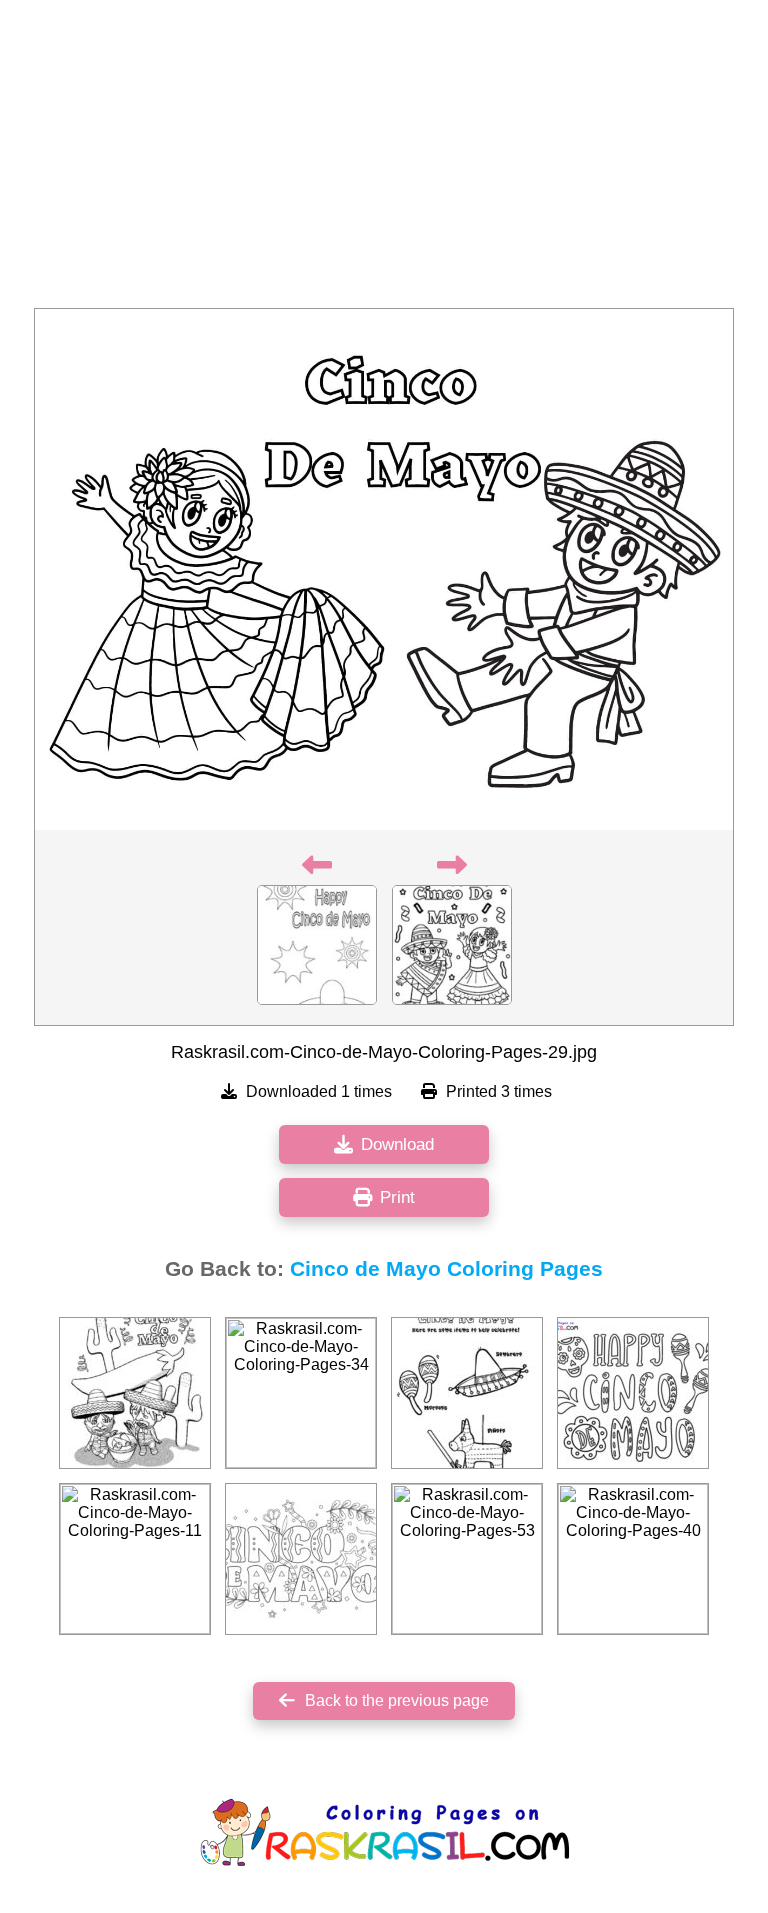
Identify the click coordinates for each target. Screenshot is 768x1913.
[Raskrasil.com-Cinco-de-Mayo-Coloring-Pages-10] (467, 1393)
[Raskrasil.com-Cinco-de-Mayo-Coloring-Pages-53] (467, 1559)
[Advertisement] (384, 160)
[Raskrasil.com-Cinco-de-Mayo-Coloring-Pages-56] (301, 1559)
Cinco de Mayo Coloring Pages (446, 1269)
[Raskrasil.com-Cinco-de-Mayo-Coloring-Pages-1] (135, 1393)
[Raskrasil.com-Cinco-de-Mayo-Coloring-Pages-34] (301, 1393)
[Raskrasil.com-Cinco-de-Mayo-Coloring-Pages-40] (633, 1559)
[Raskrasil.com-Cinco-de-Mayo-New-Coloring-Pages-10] (633, 1393)
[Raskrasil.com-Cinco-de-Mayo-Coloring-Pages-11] (135, 1559)
